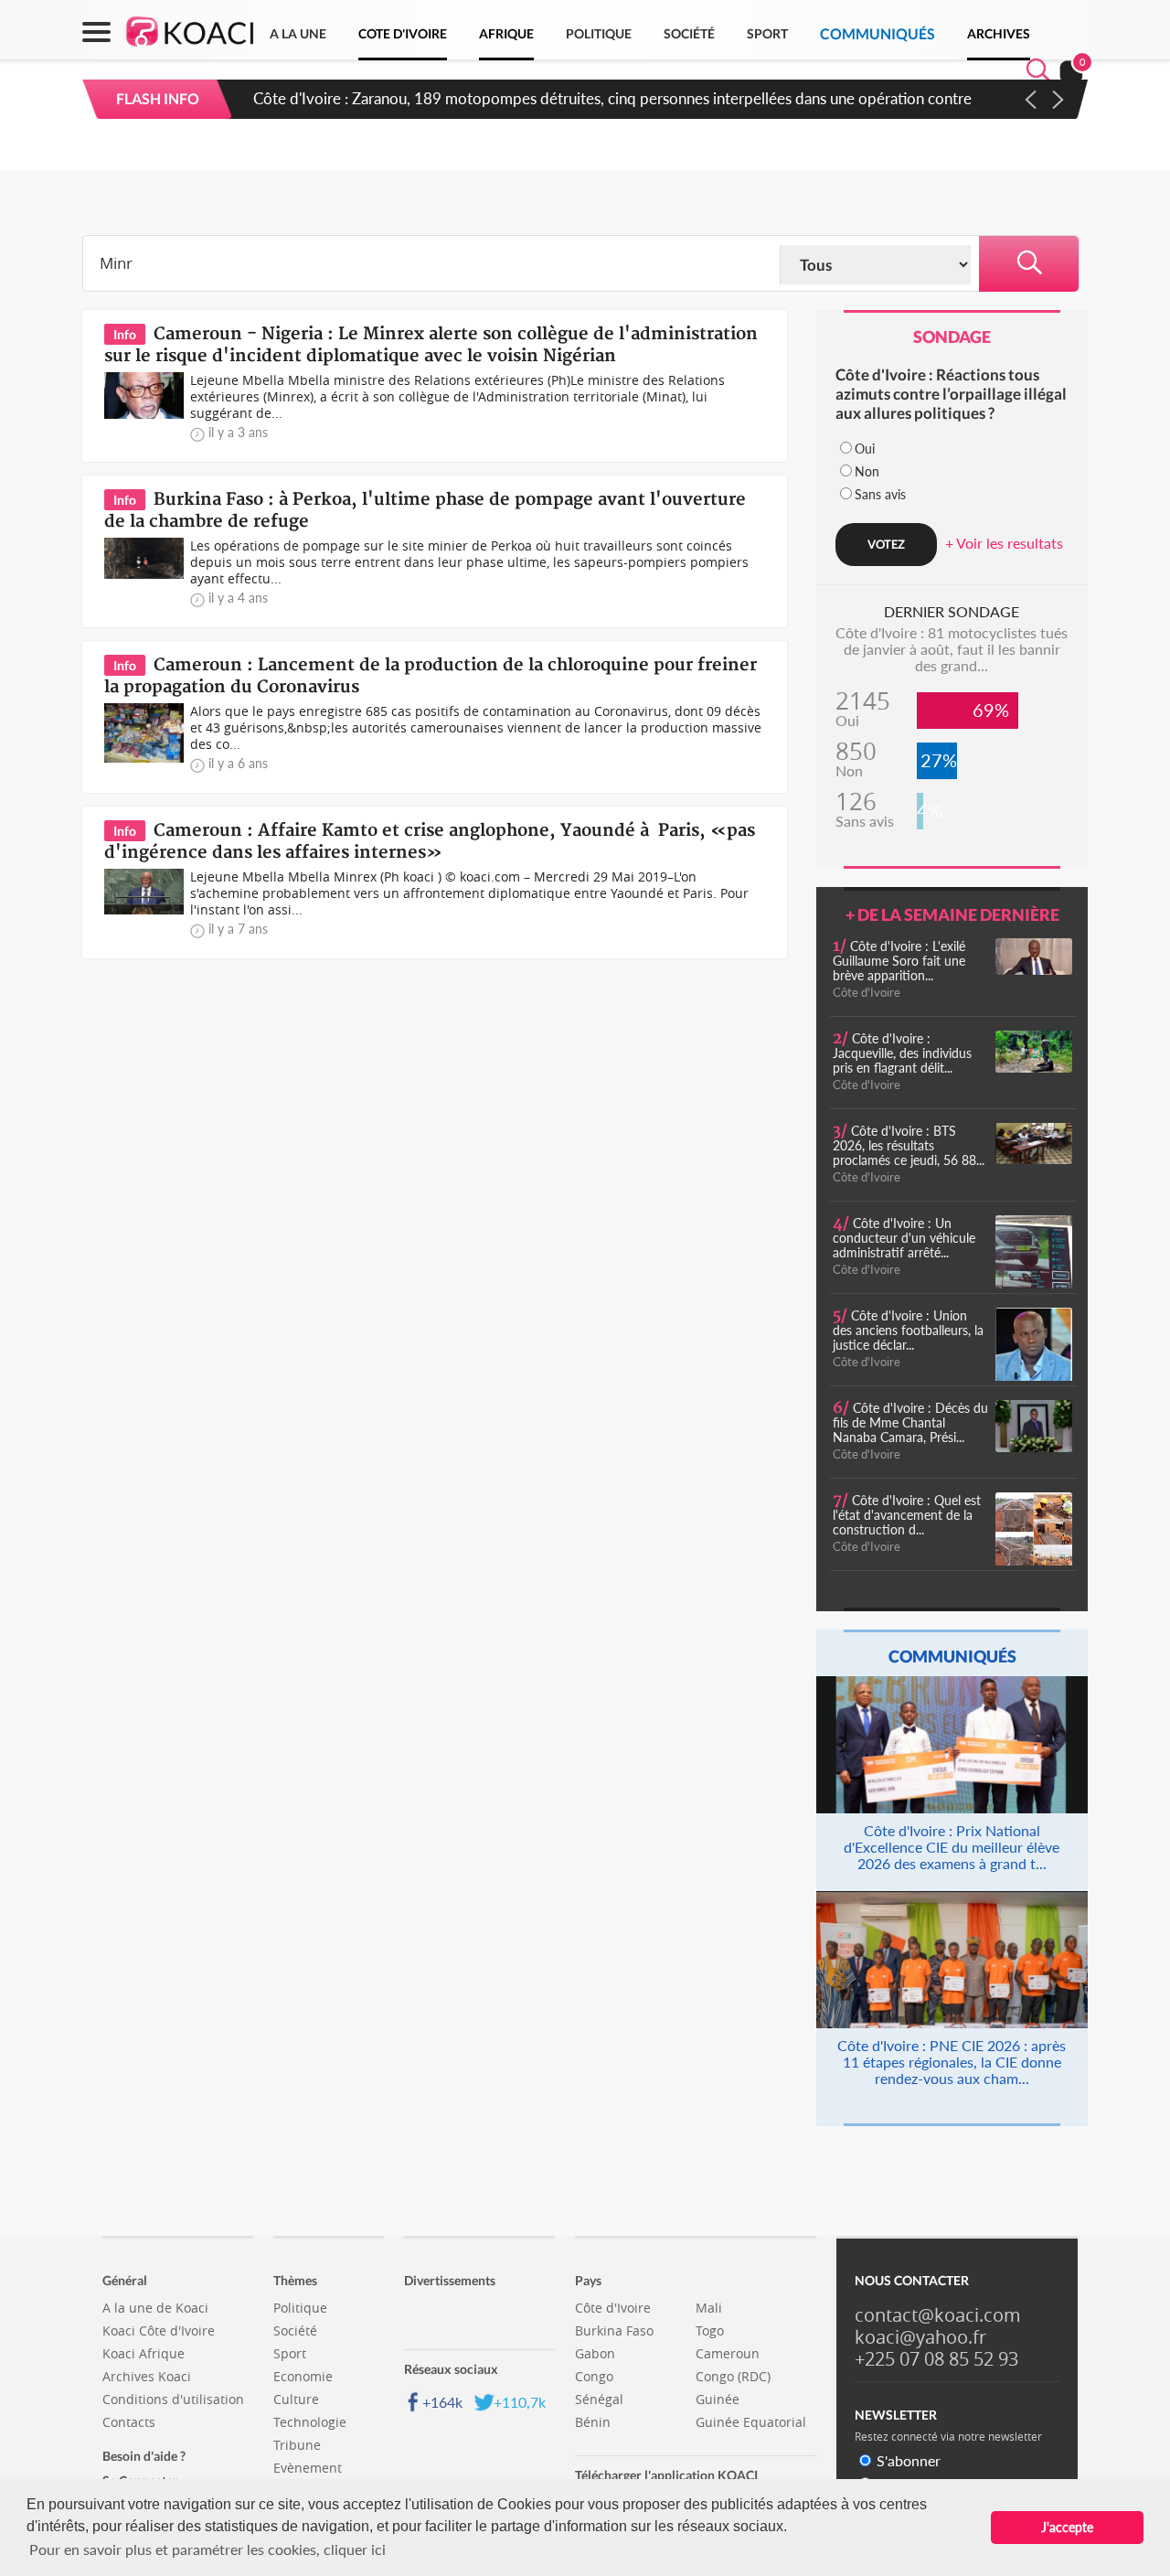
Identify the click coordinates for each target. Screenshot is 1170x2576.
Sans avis (880, 494)
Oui (865, 449)
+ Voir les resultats (1004, 543)
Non (867, 471)
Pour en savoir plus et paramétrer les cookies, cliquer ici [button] (207, 2549)
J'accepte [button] (1067, 2527)
